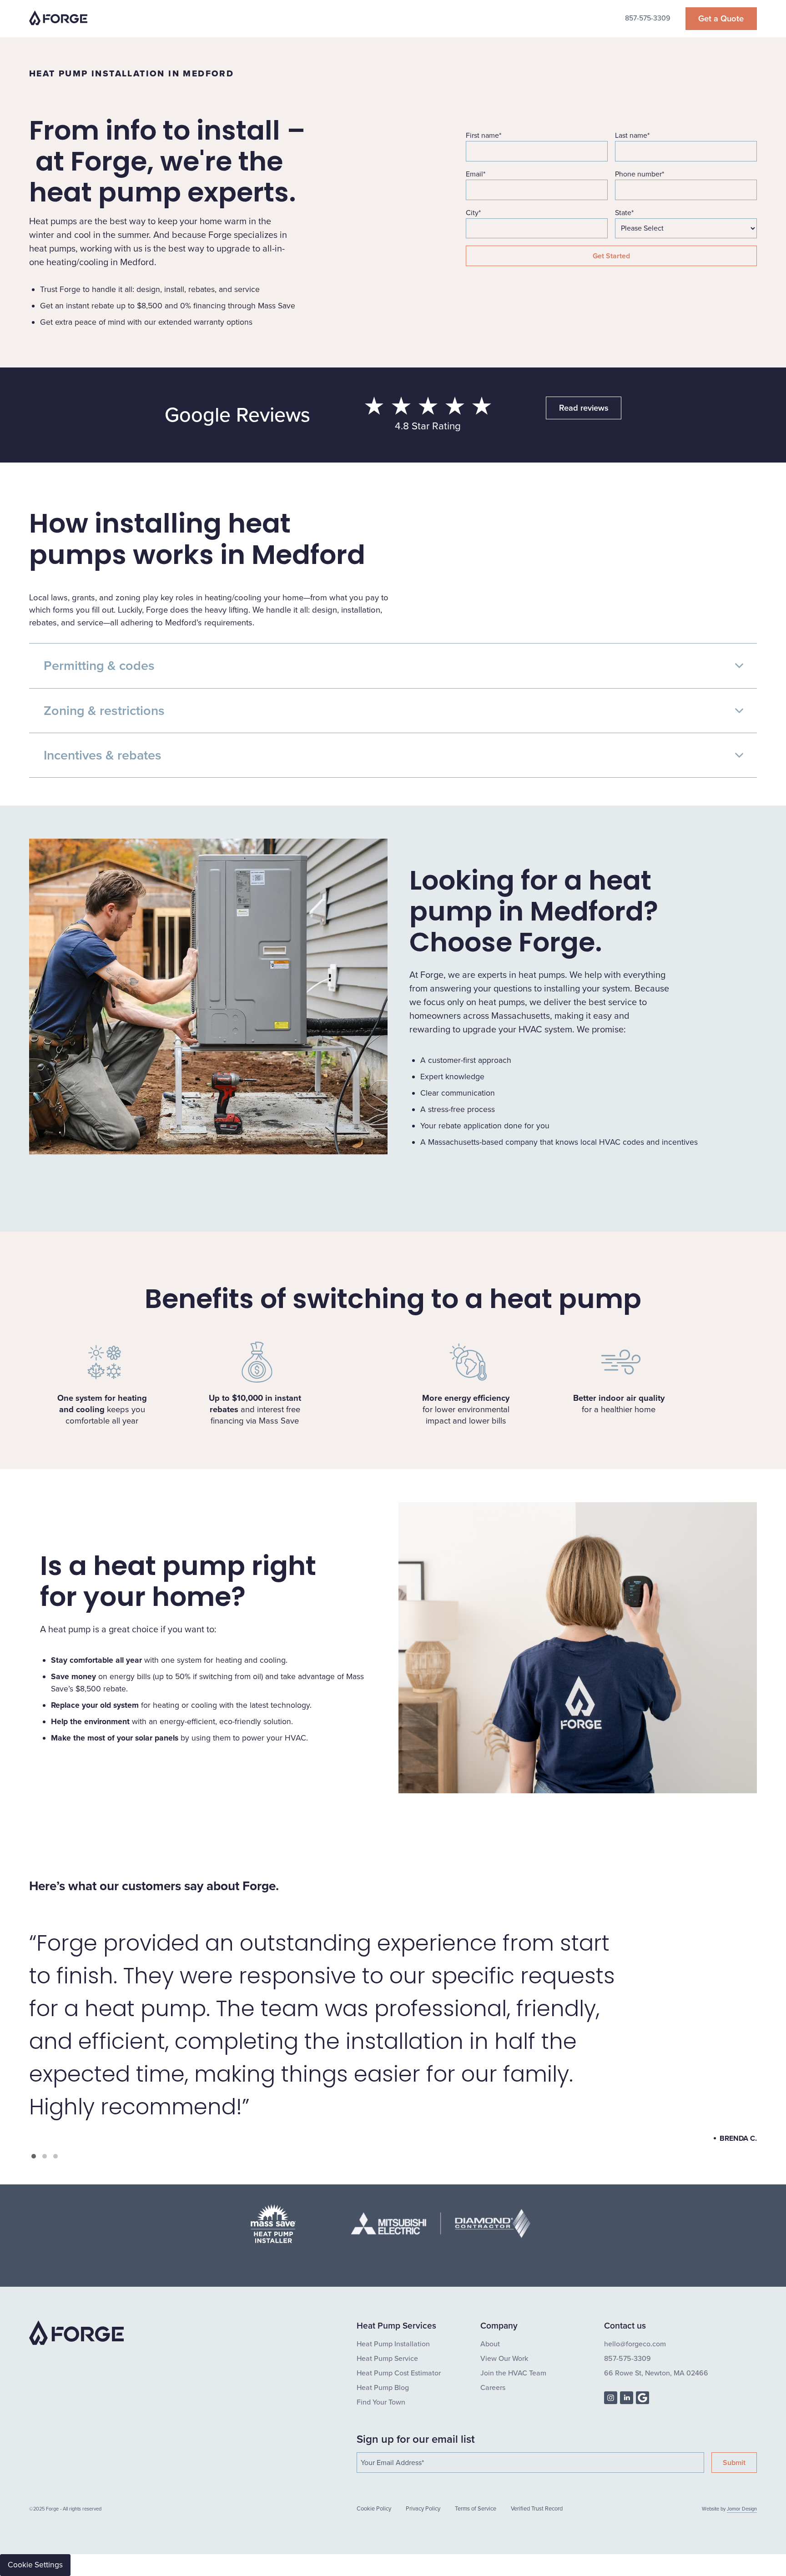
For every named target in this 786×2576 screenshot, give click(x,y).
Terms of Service (476, 2509)
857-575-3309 (647, 18)
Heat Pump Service (387, 2358)
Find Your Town (381, 2402)
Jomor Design (742, 2509)
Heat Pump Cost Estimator (399, 2372)
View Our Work (504, 2358)
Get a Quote (721, 18)
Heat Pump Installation (393, 2343)
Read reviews (584, 408)
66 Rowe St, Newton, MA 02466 (656, 2372)
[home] (58, 19)
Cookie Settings (35, 2565)
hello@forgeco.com (635, 2343)
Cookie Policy (374, 2509)
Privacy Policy (423, 2509)
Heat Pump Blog (383, 2387)
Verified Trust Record (537, 2509)
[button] (34, 2156)
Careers (493, 2387)
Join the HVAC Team (513, 2372)
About (490, 2343)
